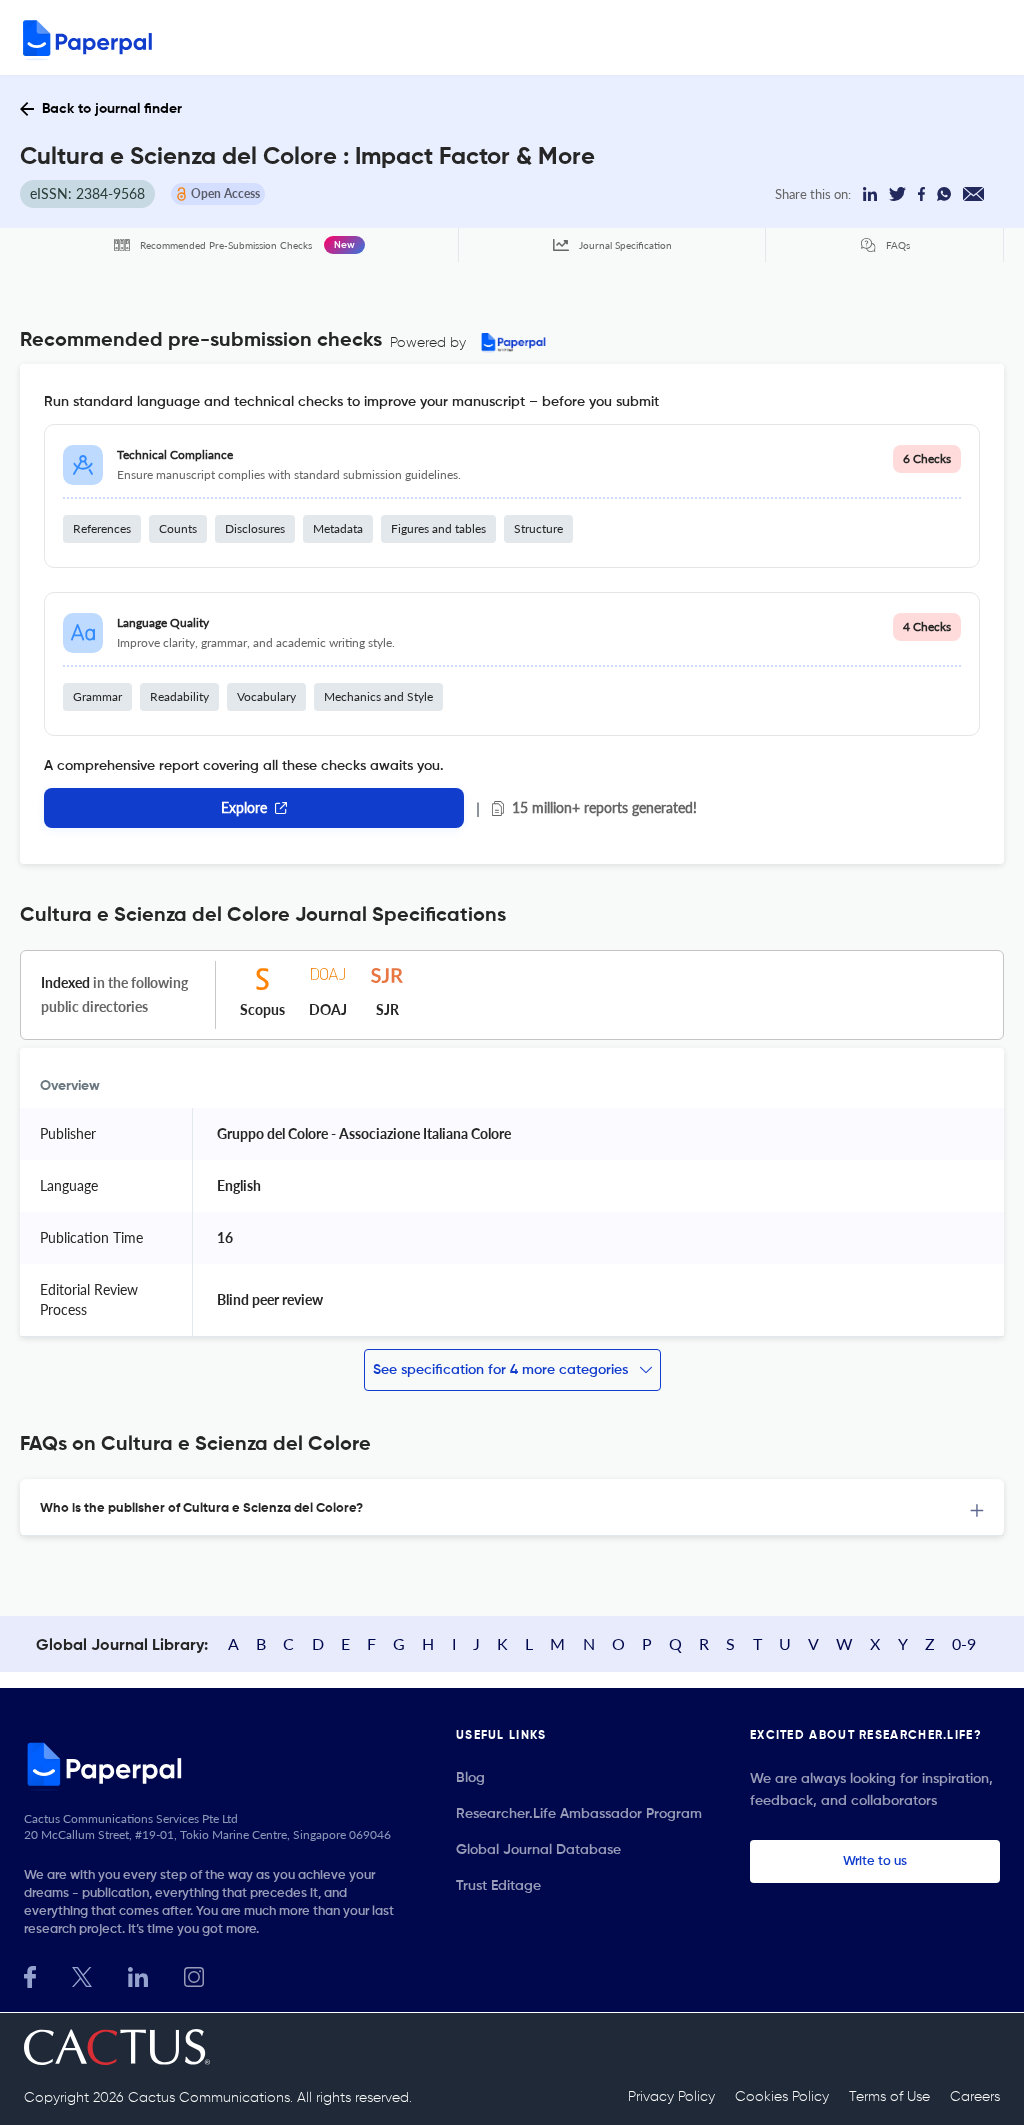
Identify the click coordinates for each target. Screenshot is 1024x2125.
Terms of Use (889, 2097)
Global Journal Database (538, 1850)
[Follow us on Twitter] (82, 1974)
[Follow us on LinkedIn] (138, 1974)
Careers (975, 2097)
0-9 (964, 1643)
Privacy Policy (671, 2097)
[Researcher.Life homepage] (216, 1764)
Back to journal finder (112, 109)
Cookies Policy (782, 2097)
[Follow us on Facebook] (30, 1974)
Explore (244, 807)
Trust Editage (498, 1886)
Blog (470, 1778)
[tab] (512, 1507)
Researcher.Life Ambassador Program (579, 1814)
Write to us (875, 1861)
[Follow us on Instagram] (194, 1974)
